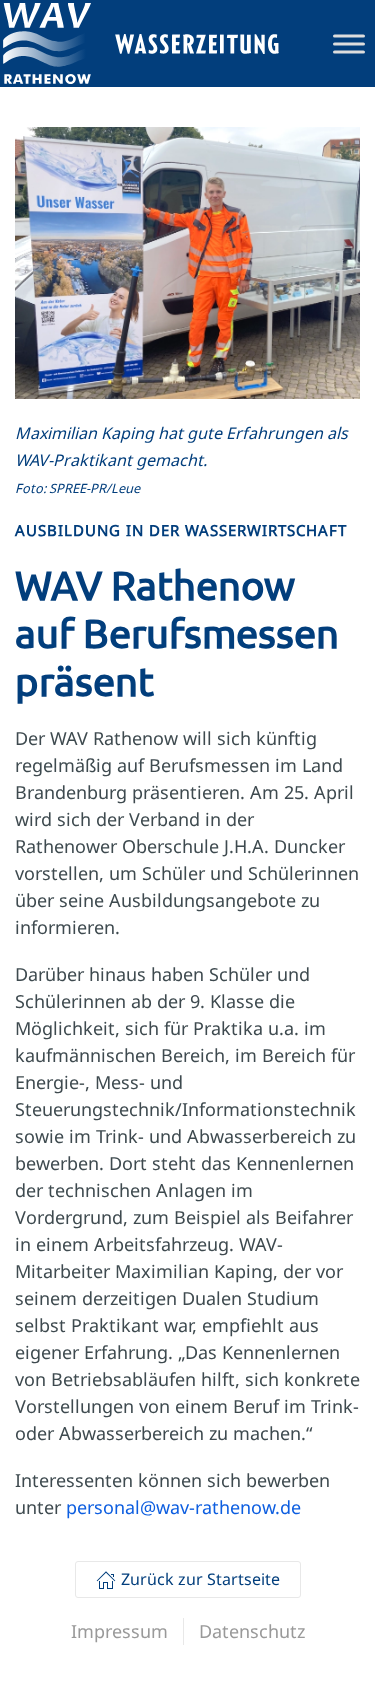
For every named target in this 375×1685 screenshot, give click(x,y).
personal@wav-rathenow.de (183, 1507)
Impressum (119, 1631)
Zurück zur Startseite (200, 1579)
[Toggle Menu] (349, 43)
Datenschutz (252, 1631)
